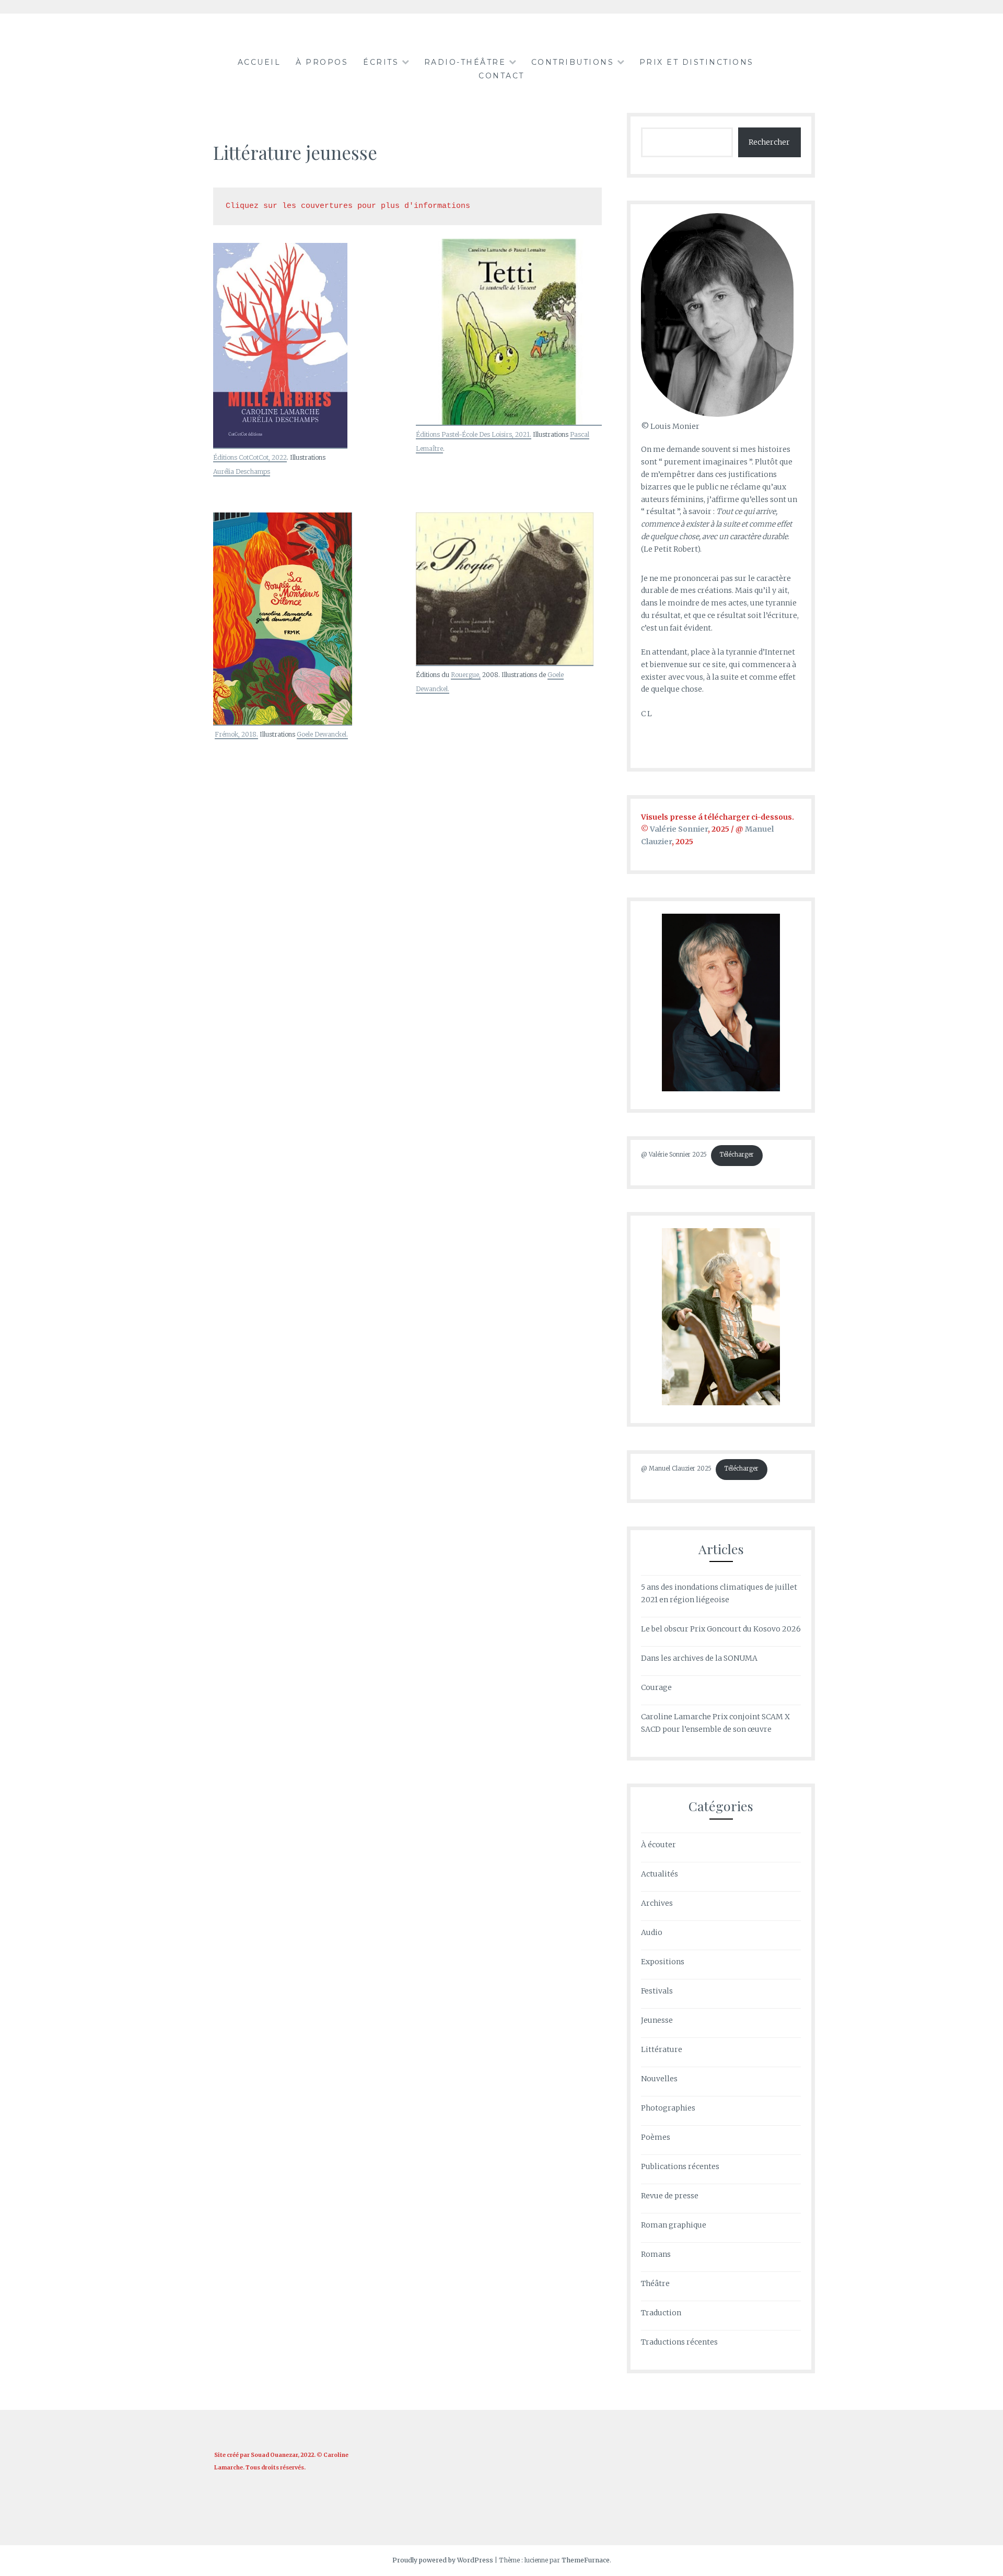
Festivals (657, 1991)
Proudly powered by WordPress (443, 2560)
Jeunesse (657, 2020)
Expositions (663, 1962)
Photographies (668, 2108)
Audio (652, 1932)
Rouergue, (466, 675)
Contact (501, 76)
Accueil (259, 62)
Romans (656, 2254)
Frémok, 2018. (236, 734)
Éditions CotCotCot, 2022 (250, 457)
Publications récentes (680, 2166)
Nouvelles (659, 2079)
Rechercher (769, 142)
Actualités (660, 1874)
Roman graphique (674, 2225)
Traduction (661, 2313)
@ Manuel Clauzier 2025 (676, 1468)
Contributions (573, 62)
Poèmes (656, 2137)
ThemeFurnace (586, 2560)
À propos (322, 62)
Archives (657, 1903)
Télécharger (737, 1155)
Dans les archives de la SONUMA (699, 1658)
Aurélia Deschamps (242, 471)
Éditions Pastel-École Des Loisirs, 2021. (474, 434)
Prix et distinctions (697, 62)
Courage (656, 1687)
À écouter (658, 1845)
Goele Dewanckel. (322, 734)
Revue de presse (670, 2196)
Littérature (662, 2049)
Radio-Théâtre (465, 62)
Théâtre (655, 2283)
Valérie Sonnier (679, 829)
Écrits (381, 62)
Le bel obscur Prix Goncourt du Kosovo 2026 (721, 1629)
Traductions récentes (679, 2342)
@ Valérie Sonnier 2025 (674, 1155)
